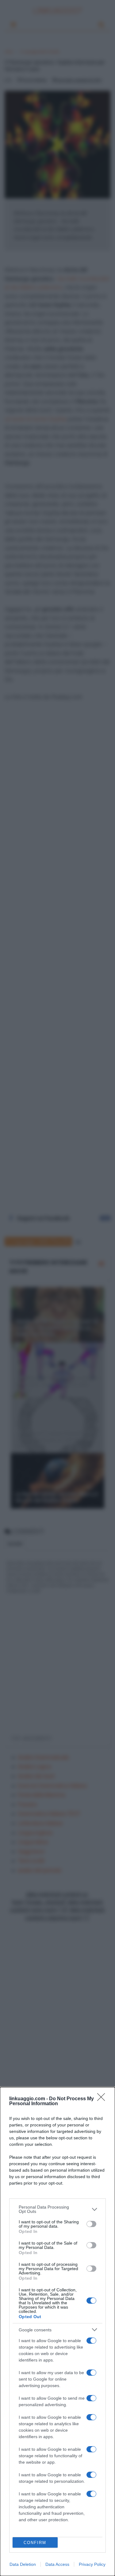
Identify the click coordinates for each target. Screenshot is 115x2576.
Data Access (57, 2564)
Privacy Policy (92, 2564)
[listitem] (57, 2209)
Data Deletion (23, 2564)
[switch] (91, 2224)
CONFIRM (35, 2543)
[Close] (103, 2099)
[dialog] (57, 2332)
